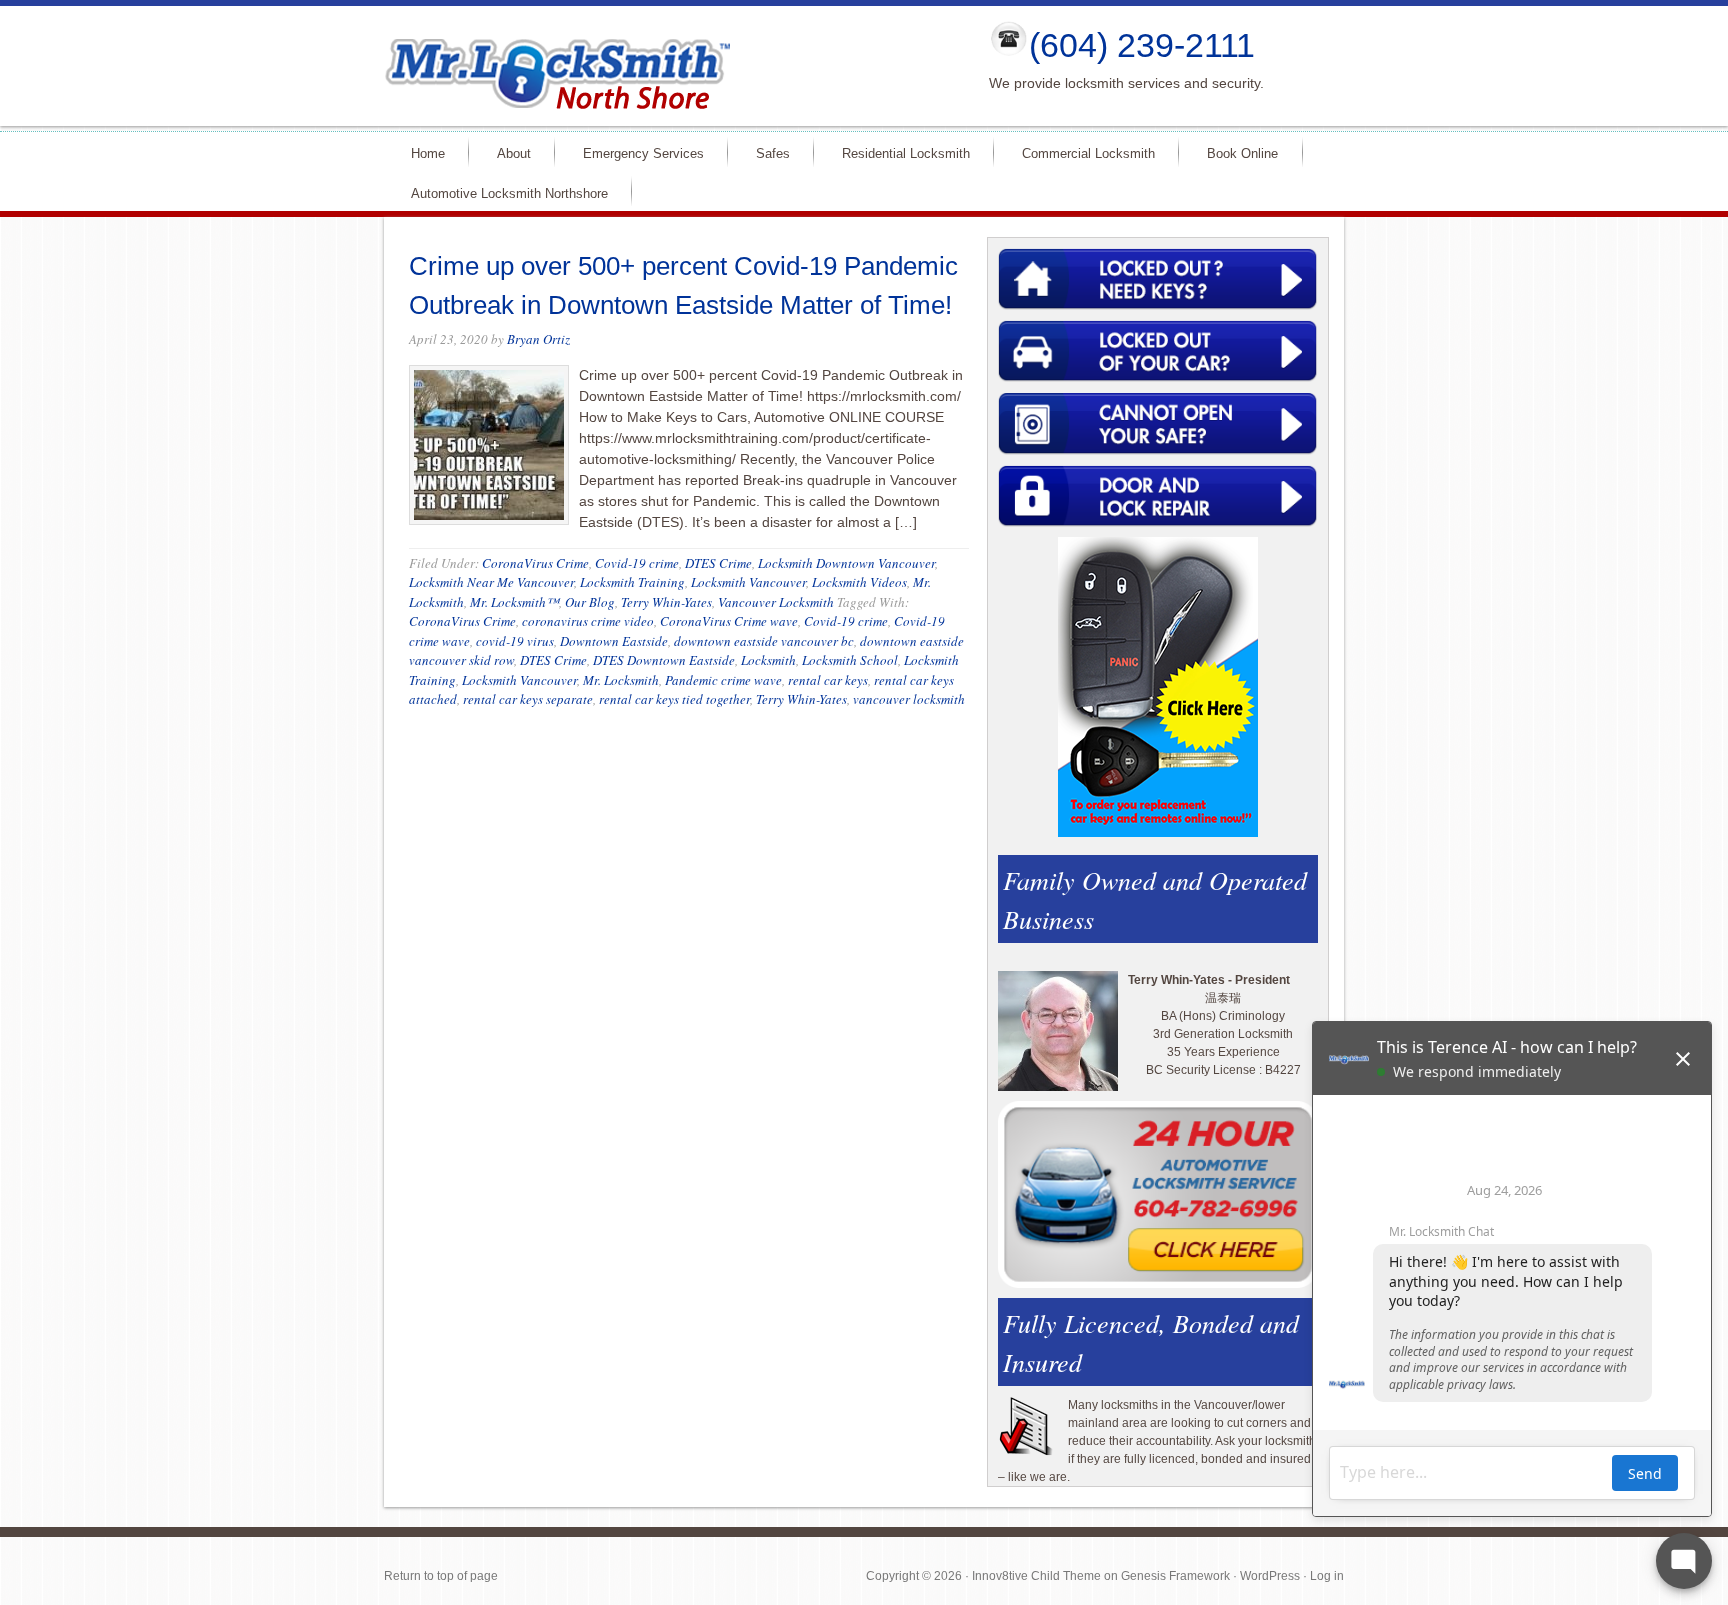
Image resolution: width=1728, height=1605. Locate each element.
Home (419, 152)
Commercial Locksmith (1080, 152)
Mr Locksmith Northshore (670, 66)
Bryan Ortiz (538, 339)
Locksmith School (850, 660)
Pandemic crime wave (723, 680)
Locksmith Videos (859, 582)
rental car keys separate (528, 699)
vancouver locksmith (909, 699)
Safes (764, 152)
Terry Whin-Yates (666, 602)
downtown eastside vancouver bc (764, 641)
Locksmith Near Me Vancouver (491, 582)
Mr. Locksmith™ (514, 602)
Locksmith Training (632, 582)
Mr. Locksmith (621, 680)
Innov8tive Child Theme (1036, 1576)
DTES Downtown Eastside (664, 660)
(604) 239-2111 (1142, 45)
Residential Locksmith (897, 152)
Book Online (1242, 153)
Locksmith (768, 660)
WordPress (1270, 1576)
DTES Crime (718, 563)
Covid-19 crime (637, 563)
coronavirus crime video (588, 621)
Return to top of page (441, 1576)
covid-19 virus (515, 641)
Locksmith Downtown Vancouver (846, 563)
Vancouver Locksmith (776, 602)
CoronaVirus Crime (535, 563)
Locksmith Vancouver (748, 582)
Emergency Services (635, 152)
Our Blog (590, 602)
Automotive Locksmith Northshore (501, 192)
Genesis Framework (1175, 1576)
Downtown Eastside (614, 641)
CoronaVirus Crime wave (729, 621)
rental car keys (828, 680)
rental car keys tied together (674, 699)
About (505, 152)
